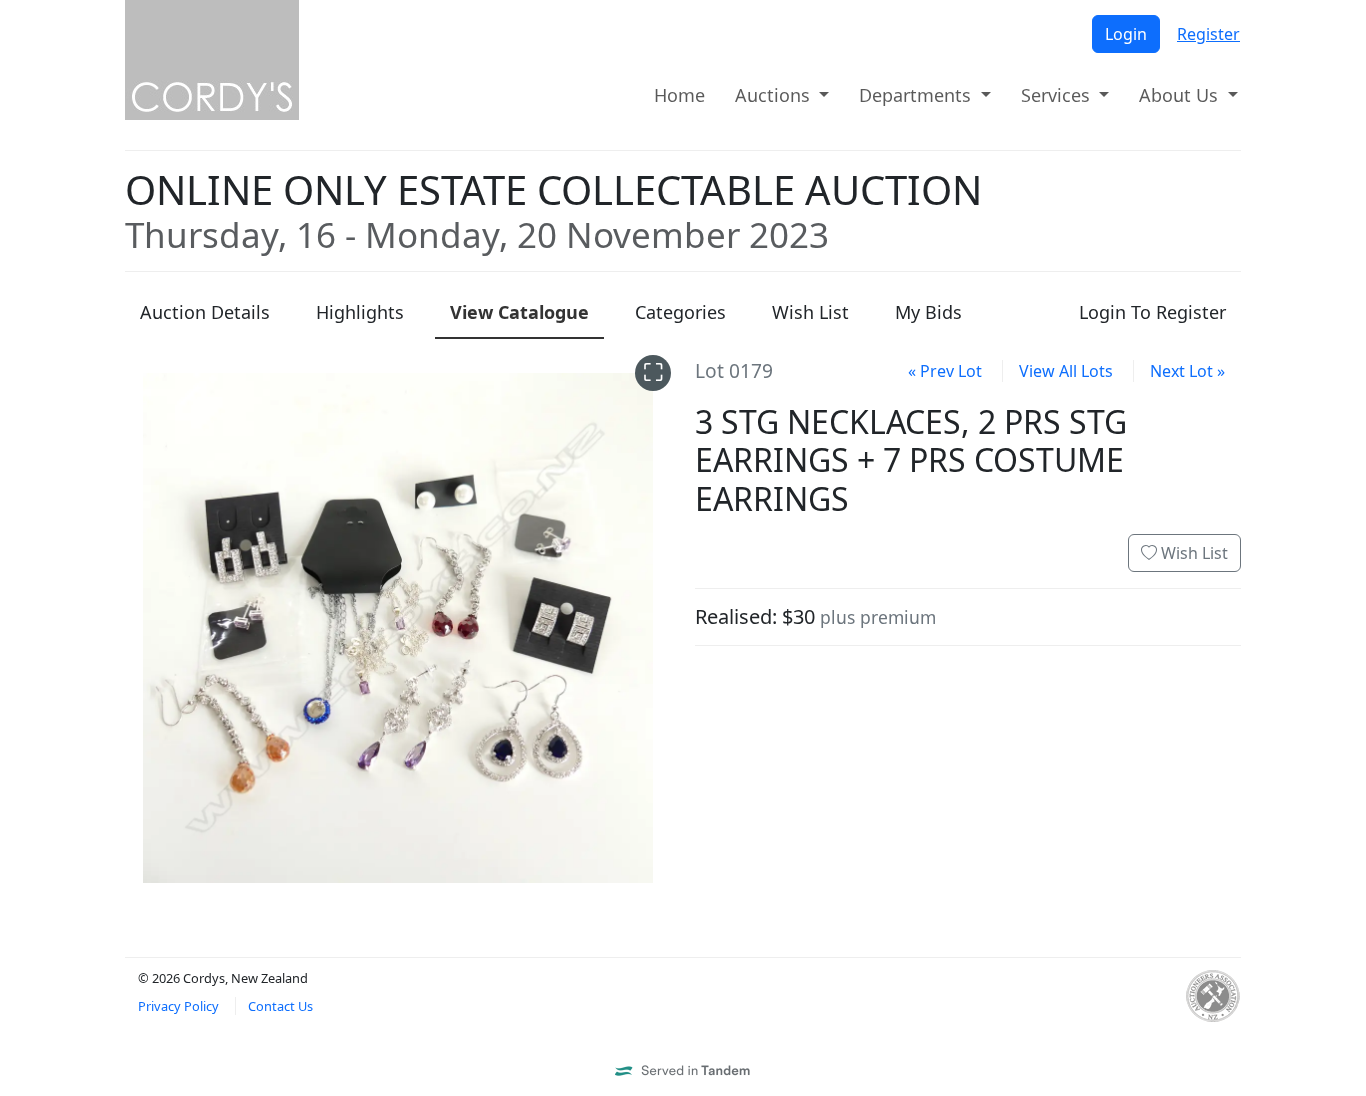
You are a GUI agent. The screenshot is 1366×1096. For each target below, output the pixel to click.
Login (1126, 34)
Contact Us (280, 1006)
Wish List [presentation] (810, 312)
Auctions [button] (775, 95)
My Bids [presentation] (928, 312)
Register (1208, 34)
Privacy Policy (178, 1006)
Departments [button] (917, 95)
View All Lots (1066, 371)
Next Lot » (1187, 371)
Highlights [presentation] (360, 312)
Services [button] (1058, 95)
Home (679, 95)
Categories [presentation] (680, 312)
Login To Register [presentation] (1152, 312)
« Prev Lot (945, 371)
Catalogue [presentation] (519, 312)
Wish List (1192, 553)
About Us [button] (1181, 95)
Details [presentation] (205, 312)
